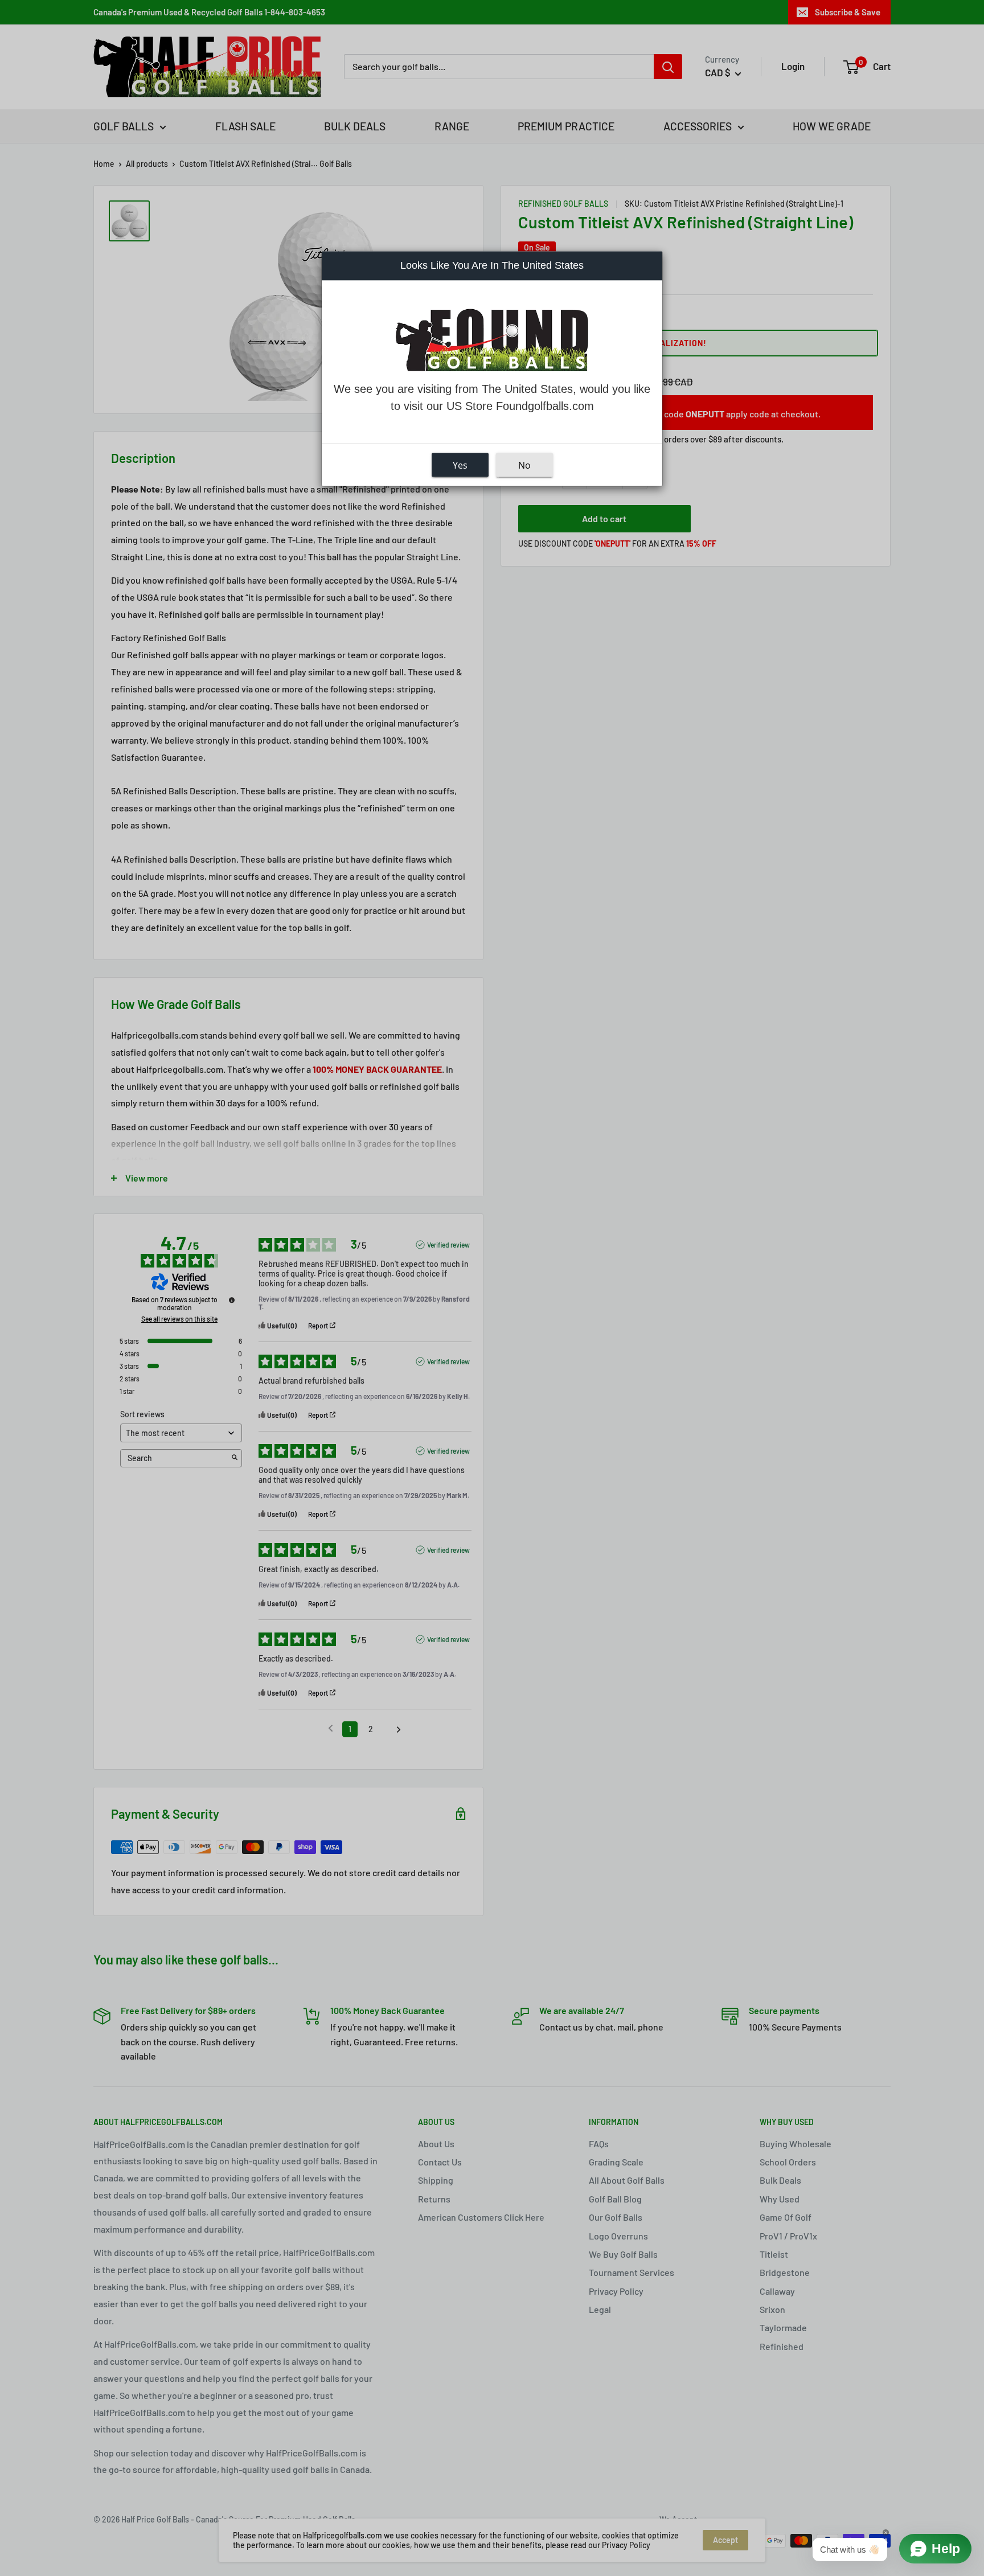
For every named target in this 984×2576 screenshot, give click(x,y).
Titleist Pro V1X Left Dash (159, 2538)
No (524, 465)
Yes (460, 465)
